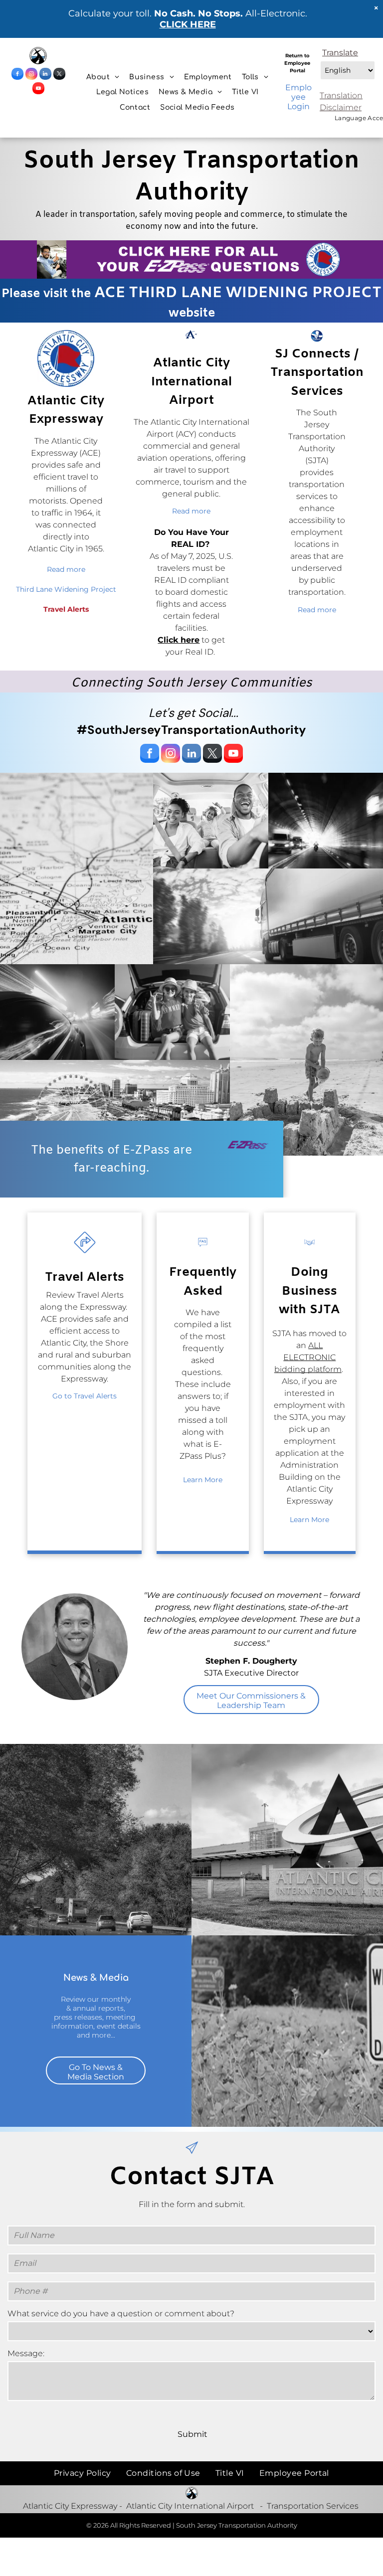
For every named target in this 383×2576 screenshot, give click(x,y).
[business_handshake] (309, 1255)
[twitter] (59, 75)
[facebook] (17, 75)
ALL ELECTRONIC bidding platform (308, 1357)
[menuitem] (103, 77)
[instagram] (31, 75)
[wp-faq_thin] (203, 1255)
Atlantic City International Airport (190, 2506)
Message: (26, 2353)
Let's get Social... (193, 713)
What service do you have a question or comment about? (121, 2314)
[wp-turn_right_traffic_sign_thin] (85, 1255)
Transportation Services (313, 2506)
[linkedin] (45, 75)
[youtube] (38, 89)
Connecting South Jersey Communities (191, 683)
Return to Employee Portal (297, 63)
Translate (340, 53)
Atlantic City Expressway (70, 2506)
